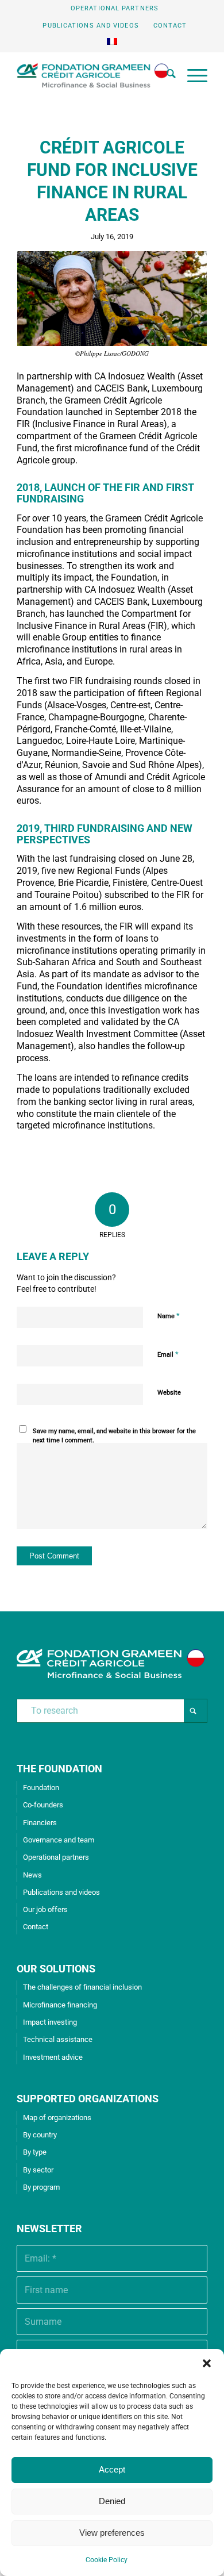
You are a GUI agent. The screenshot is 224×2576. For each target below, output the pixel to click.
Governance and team (59, 1840)
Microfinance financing (60, 2005)
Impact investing (50, 2022)
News (32, 1875)
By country (40, 2135)
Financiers (40, 1823)
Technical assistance (58, 2039)
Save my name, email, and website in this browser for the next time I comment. (114, 1436)
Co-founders (43, 1805)
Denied (112, 2501)
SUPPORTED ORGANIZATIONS (88, 2099)
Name (169, 1316)
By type (35, 2152)
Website (169, 1393)
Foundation (41, 1788)
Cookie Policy (107, 2560)
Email (168, 1354)
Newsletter (49, 2228)
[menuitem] (115, 9)
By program (41, 2187)
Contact (170, 26)
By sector (38, 2170)
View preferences (112, 2533)
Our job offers (45, 1909)
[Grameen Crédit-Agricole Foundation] (93, 75)
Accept (112, 2469)
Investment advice (53, 2057)
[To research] (165, 75)
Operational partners (115, 8)
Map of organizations (57, 2118)
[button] (207, 2363)
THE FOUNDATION (59, 1769)
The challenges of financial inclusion (82, 1987)
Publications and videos (90, 26)
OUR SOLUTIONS (56, 1969)
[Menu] (192, 75)
